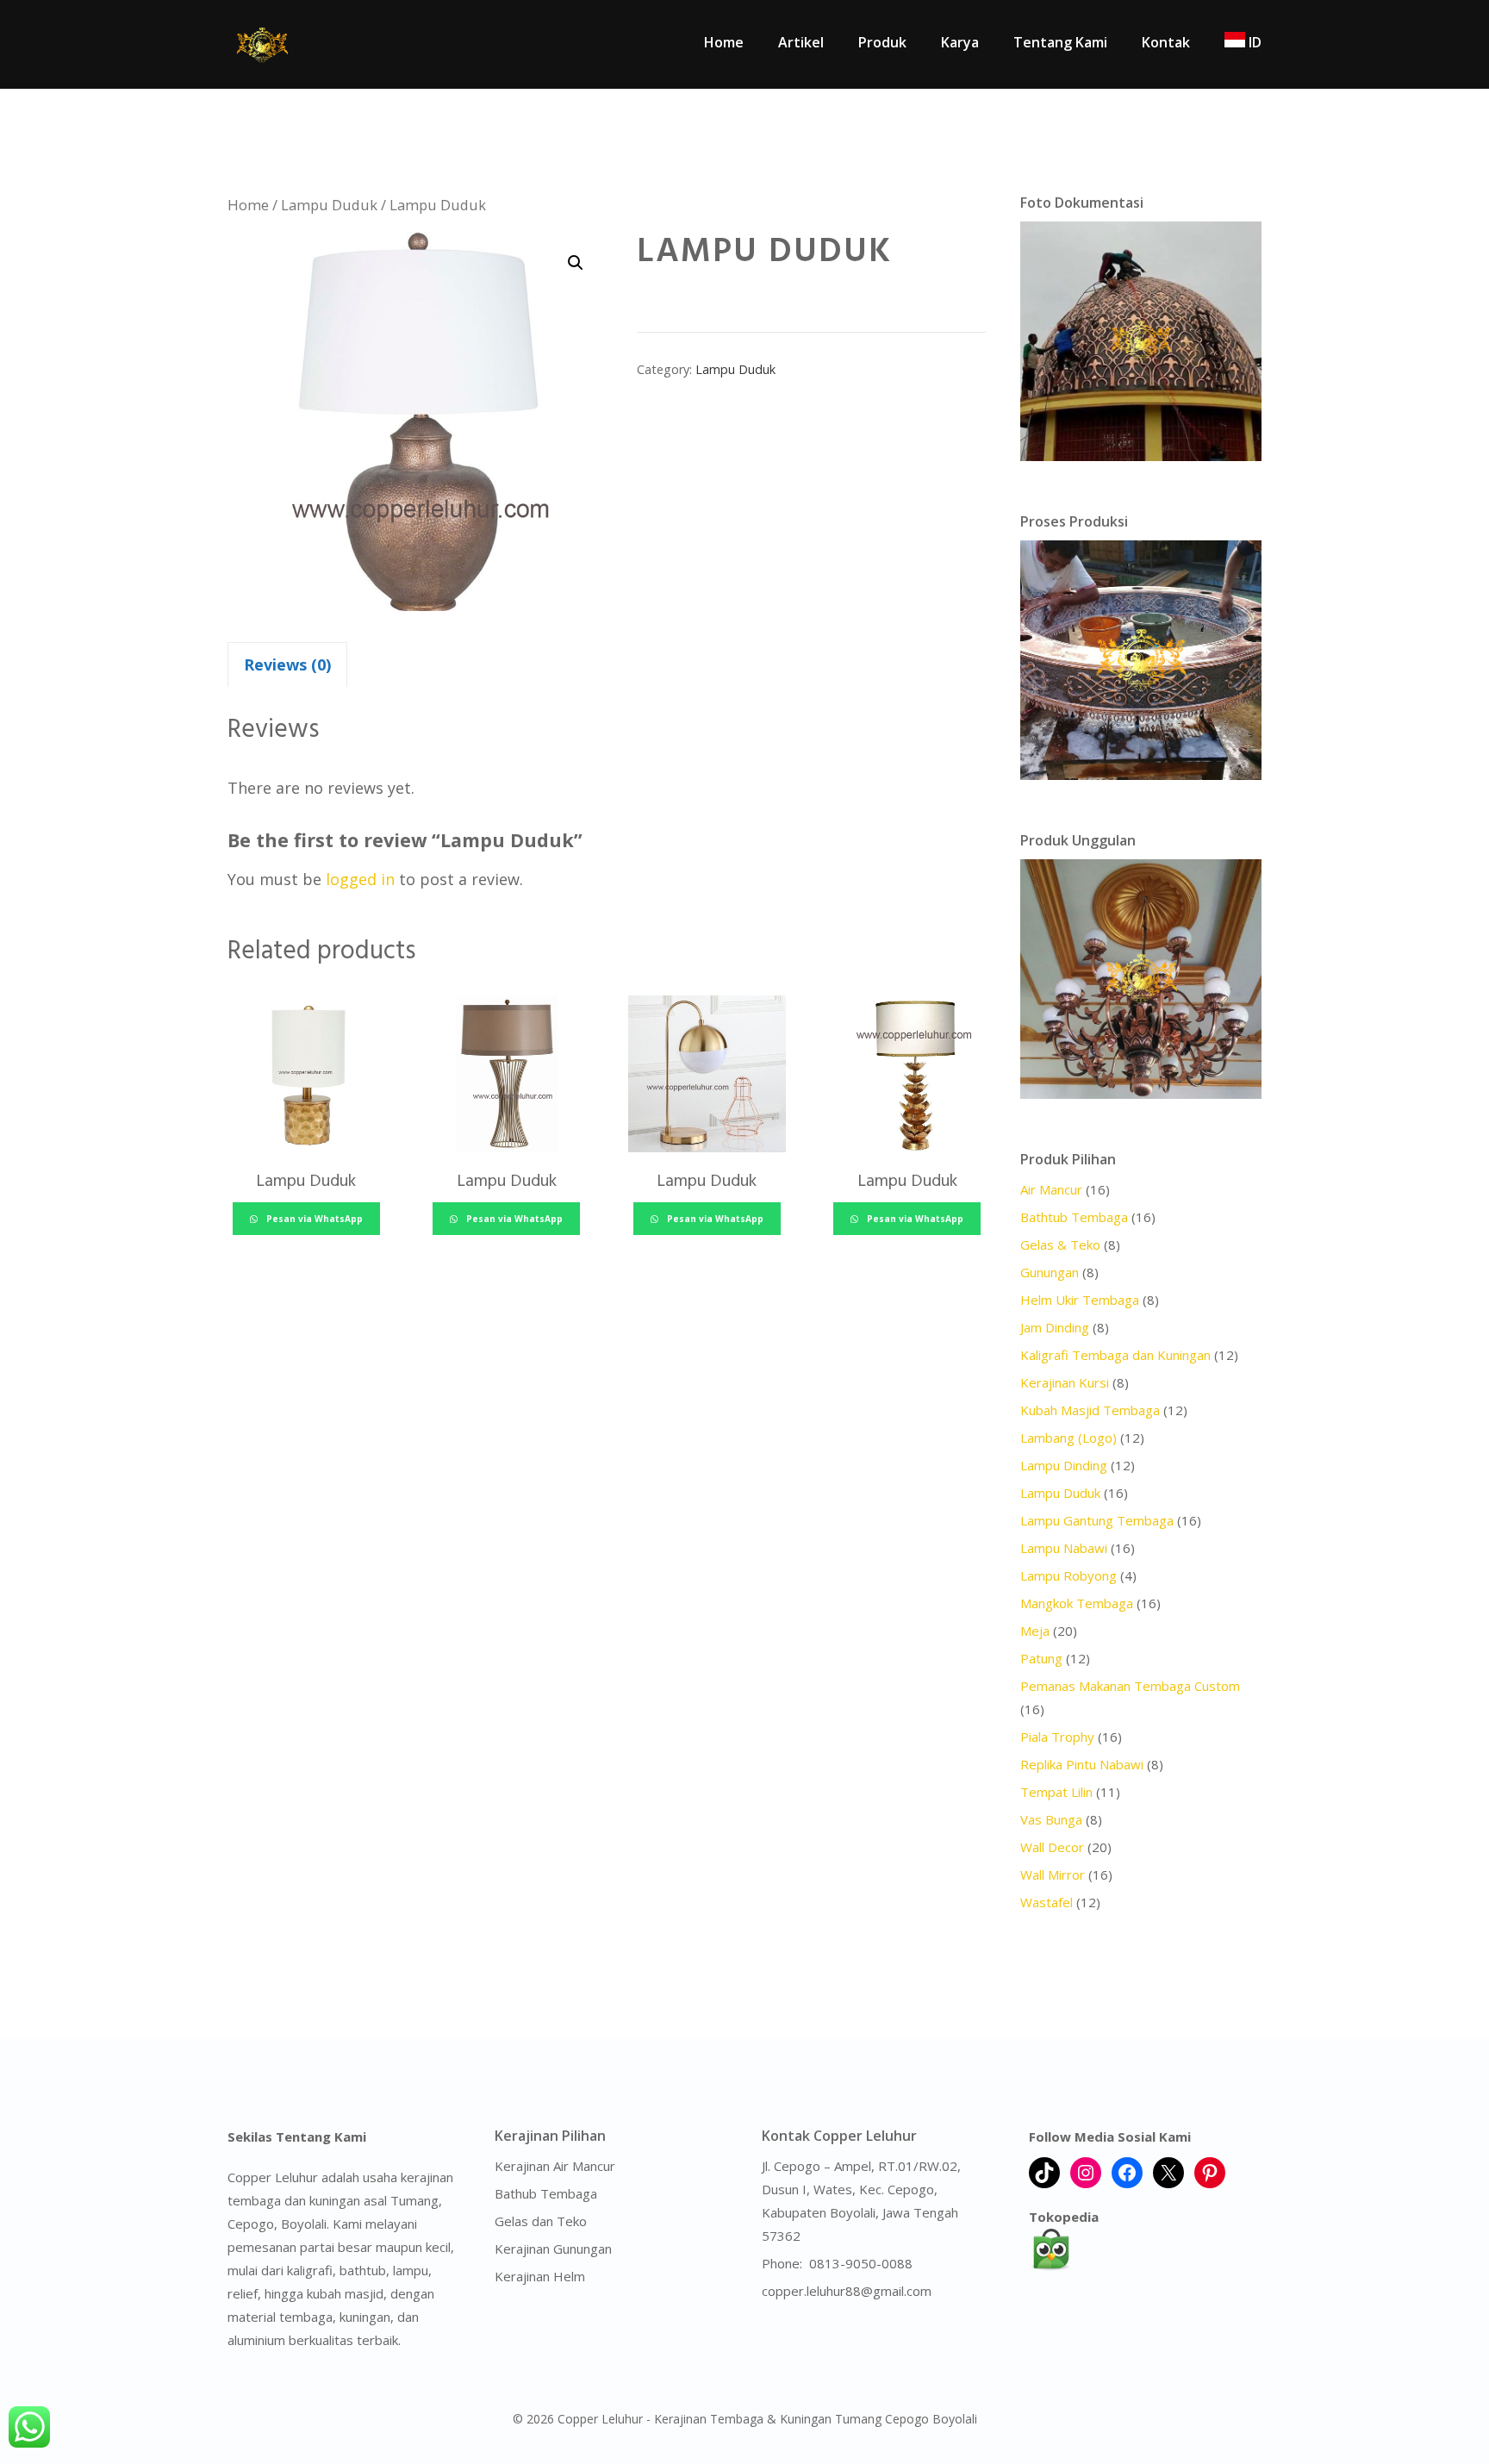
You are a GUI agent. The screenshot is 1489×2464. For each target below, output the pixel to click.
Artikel (801, 42)
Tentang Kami (1060, 42)
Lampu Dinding (1064, 1465)
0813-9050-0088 (861, 2263)
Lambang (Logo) (1068, 1438)
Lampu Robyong (1068, 1575)
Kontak (1166, 42)
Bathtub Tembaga (1074, 1217)
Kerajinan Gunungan (553, 2249)
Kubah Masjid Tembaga (1090, 1410)
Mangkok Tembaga (1077, 1603)
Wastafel (1047, 1902)
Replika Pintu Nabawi (1082, 1764)
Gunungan (1050, 1272)
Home (724, 42)
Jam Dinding (1055, 1327)
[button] (576, 263)
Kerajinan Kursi (1065, 1382)
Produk (882, 42)
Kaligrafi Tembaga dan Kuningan (1115, 1355)
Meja (1035, 1631)
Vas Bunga (1051, 1819)
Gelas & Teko (1060, 1244)
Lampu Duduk (329, 205)
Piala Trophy (1057, 1737)
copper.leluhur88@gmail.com (847, 2291)
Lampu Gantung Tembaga (1097, 1520)
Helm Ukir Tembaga (1080, 1300)
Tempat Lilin (1056, 1792)
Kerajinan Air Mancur (555, 2166)
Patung (1041, 1658)
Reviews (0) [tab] (287, 664)
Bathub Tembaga (546, 2193)
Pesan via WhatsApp (313, 1219)
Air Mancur (1051, 1189)
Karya (960, 42)
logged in (360, 879)
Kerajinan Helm (540, 2276)
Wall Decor (1052, 1847)
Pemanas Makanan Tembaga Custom (1130, 1686)
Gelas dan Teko (541, 2221)
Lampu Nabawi (1064, 1548)
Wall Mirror (1053, 1875)
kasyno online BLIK (817, 2344)
